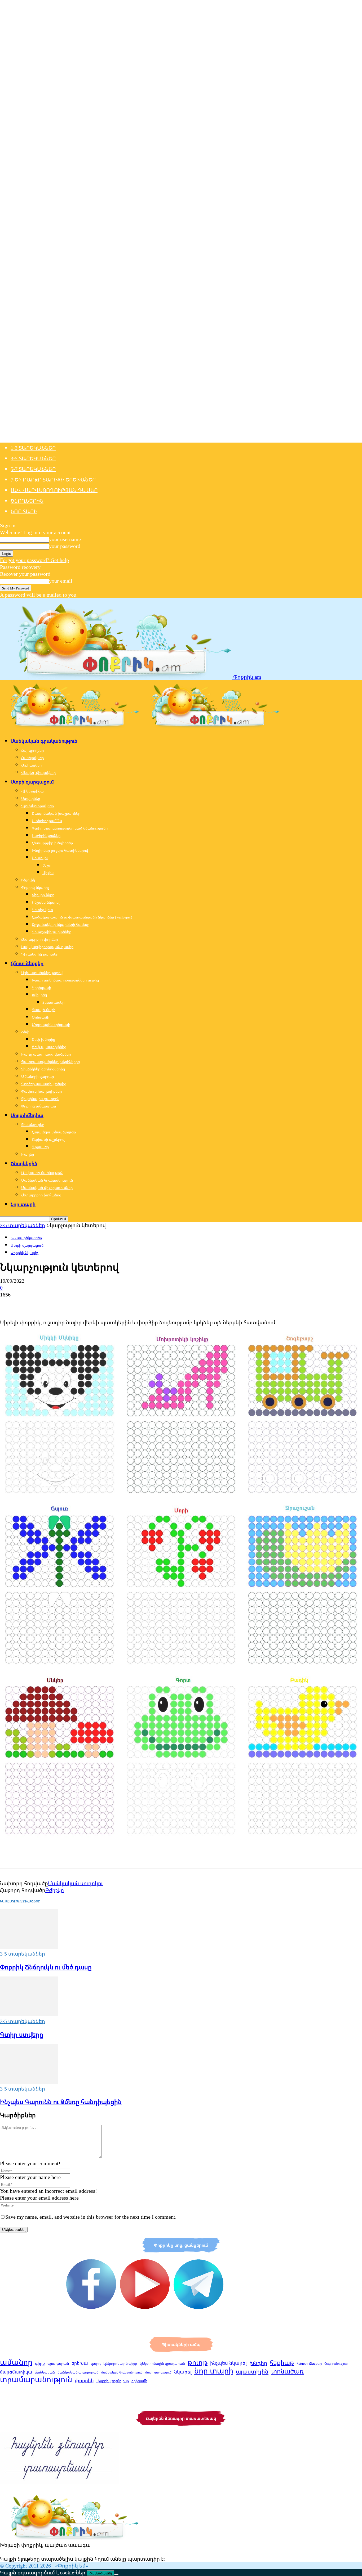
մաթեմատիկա (16, 2372)
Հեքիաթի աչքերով (48, 1139)
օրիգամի (139, 2381)
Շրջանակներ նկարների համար (61, 924)
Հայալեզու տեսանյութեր (54, 1132)
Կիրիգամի (41, 987)
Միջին (48, 873)
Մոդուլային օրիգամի (51, 1024)
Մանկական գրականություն (44, 741)
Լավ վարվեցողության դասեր (54, 490)
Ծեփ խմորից (43, 1039)
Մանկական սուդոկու (75, 1883)
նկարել (183, 2372)
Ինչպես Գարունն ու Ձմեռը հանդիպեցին (61, 2102)
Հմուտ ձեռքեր (27, 963)
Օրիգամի (41, 1017)
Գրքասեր (40, 1147)
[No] (116, 2574)
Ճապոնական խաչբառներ (56, 813)
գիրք (40, 2363)
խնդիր (258, 2363)
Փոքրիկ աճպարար (39, 1106)
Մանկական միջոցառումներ (47, 1188)
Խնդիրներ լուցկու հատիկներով (60, 850)
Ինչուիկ (28, 880)
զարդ (96, 2363)
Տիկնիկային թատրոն (40, 1099)
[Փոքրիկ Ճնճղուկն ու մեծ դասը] (29, 1947)
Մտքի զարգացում (32, 782)
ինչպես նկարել (228, 2363)
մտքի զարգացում (158, 2372)
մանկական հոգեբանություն (122, 2372)
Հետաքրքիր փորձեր (39, 939)
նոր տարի (214, 2371)
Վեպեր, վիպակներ (38, 773)
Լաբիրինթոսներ (46, 836)
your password (65, 546)
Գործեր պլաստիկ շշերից (44, 1084)
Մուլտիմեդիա (27, 1115)
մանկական (45, 2372)
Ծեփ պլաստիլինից (49, 1047)
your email (61, 581)
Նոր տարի (24, 511)
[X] (28, 1304)
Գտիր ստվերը (22, 2034)
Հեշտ (47, 865)
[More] (85, 1304)
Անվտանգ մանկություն (42, 1173)
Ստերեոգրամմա (47, 821)
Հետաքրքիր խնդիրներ (52, 843)
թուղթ (198, 2362)
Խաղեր (28, 1154)
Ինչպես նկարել (46, 902)
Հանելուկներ (32, 758)
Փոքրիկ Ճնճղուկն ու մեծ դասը (46, 1967)
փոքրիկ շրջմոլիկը (113, 2381)
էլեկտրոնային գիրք (120, 2363)
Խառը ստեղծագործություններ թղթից (65, 980)
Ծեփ (25, 1032)
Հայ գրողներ (32, 750)
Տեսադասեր (53, 1002)
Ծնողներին (27, 501)
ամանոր (16, 2362)
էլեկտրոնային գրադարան (162, 2363)
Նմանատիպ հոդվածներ (20, 1901)
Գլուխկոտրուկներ (37, 806)
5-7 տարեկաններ (33, 469)
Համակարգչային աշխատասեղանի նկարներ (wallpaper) (82, 917)
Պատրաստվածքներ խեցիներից (50, 1062)
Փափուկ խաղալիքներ (41, 1091)
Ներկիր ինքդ (43, 895)
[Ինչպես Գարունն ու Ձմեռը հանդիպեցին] (29, 2082)
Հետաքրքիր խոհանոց (41, 1195)
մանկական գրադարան (78, 2372)
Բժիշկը (55, 1890)
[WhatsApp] (66, 1304)
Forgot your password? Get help (34, 560)
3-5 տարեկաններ (33, 458)
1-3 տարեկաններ (33, 448)
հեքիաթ (282, 2362)
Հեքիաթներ (31, 765)
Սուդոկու (40, 858)
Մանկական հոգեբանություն (47, 1180)
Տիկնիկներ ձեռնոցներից (43, 1069)
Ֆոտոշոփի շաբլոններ (52, 932)
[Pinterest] (47, 1304)
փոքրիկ (84, 2380)
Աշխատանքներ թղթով (42, 973)
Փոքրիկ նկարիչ (35, 887)
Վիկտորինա (32, 791)
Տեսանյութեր (33, 1125)
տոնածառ (287, 2371)
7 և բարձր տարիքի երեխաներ (53, 479)
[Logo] (70, 726)
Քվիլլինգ (39, 995)
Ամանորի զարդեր (37, 1076)
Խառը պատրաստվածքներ (46, 1054)
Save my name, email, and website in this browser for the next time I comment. (91, 2217)
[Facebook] (9, 1304)
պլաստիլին (252, 2371)
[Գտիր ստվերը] (29, 2014)
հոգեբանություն (336, 2364)
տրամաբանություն (36, 2379)
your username (65, 539)
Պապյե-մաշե (44, 1010)
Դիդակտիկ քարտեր (40, 954)
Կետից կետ (42, 910)
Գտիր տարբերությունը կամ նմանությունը (70, 828)
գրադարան (58, 2363)
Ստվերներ (31, 798)
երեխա (80, 2363)
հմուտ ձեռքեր (309, 2363)
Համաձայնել (100, 2573)
